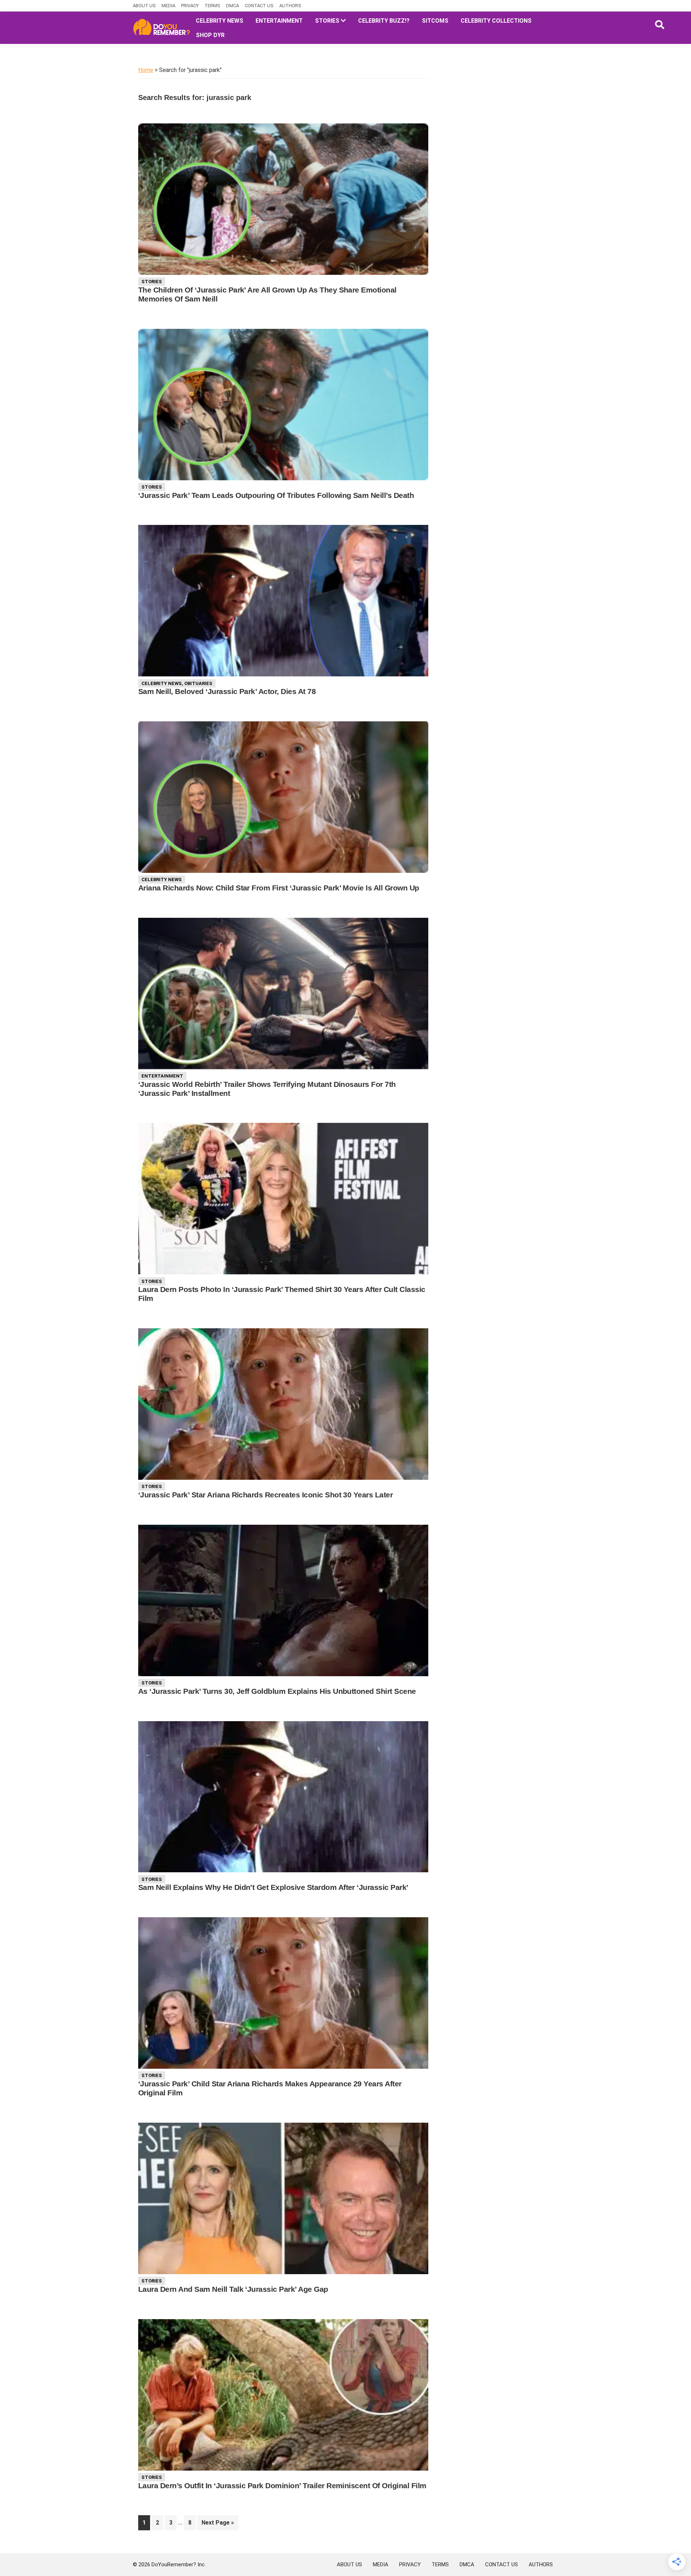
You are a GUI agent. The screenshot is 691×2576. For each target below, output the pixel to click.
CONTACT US (259, 6)
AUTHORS (290, 6)
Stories (152, 282)
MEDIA (168, 6)
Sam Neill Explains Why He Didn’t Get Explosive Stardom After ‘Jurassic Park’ (273, 1887)
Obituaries (198, 683)
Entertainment (162, 1076)
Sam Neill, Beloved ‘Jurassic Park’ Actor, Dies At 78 (227, 691)
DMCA (232, 6)
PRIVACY (190, 6)
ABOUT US (144, 6)
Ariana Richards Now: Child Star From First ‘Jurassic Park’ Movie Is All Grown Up (279, 888)
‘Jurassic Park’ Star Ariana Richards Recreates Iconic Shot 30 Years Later (265, 1495)
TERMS (212, 6)
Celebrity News (162, 683)
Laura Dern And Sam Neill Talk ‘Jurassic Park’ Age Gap (233, 2289)
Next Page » (218, 2525)
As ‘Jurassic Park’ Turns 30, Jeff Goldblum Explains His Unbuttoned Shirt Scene (277, 1691)
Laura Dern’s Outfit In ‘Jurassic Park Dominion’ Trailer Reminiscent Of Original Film (282, 2486)
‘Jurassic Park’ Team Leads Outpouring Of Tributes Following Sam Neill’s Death (276, 495)
